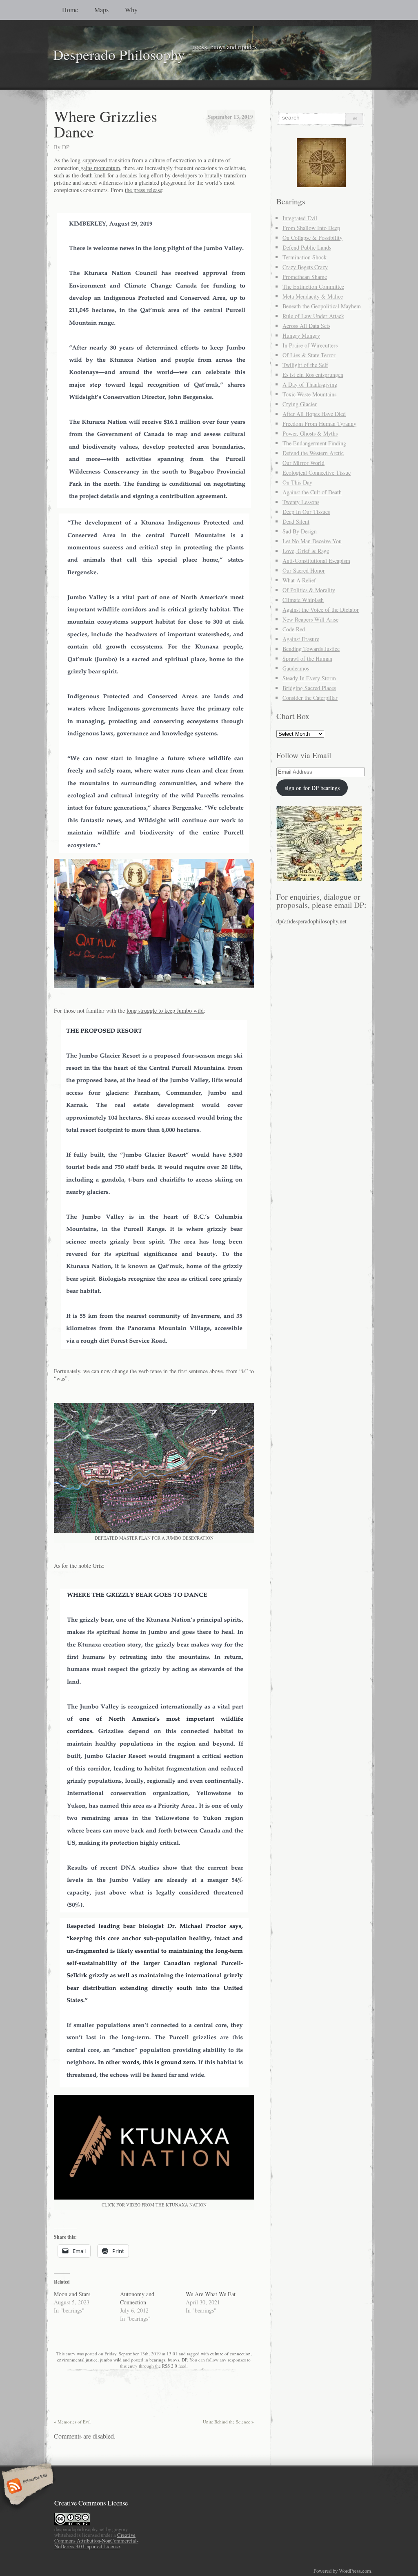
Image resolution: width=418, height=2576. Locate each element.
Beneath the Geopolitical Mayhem (322, 306)
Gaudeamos (296, 668)
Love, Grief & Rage (306, 551)
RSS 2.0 (170, 2366)
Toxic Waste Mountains (309, 394)
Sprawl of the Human (307, 658)
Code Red (294, 629)
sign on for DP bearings (312, 788)
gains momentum (99, 168)
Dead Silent (296, 521)
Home (70, 10)
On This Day (297, 482)
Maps (101, 10)
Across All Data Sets (306, 326)
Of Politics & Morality (309, 590)
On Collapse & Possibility (312, 238)
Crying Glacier (300, 404)
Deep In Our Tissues (306, 512)
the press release (143, 190)
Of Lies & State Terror (309, 355)
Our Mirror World (303, 463)
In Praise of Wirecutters (310, 345)
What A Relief (299, 580)
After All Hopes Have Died (314, 414)
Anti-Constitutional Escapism (316, 561)
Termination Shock (305, 257)
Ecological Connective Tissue (317, 472)
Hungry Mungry (301, 335)
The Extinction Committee (313, 287)
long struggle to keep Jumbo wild (165, 1010)
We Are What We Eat (211, 2294)
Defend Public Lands (307, 247)
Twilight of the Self (305, 365)
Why (131, 10)
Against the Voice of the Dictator (321, 610)
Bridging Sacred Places (309, 688)
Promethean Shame (305, 277)
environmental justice (77, 2360)
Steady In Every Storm (309, 678)
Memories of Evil (72, 2422)
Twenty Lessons (301, 502)
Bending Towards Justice (311, 649)
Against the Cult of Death (312, 492)
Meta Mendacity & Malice (313, 296)
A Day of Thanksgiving (310, 384)
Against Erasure (301, 639)
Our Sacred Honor (304, 570)
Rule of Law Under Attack (313, 316)
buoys (173, 2360)
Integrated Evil (300, 218)
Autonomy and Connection (137, 2298)
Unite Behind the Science (228, 2422)
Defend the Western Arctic (313, 453)
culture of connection (230, 2354)
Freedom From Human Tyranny (319, 424)
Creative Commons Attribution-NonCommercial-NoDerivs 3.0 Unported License (96, 2541)
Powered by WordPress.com (342, 2571)
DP (66, 147)
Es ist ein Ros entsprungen (313, 375)
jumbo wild (111, 2360)
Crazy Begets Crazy (305, 267)
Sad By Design (300, 531)
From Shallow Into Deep (311, 228)
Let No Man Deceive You (312, 541)
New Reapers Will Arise (310, 619)
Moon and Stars (72, 2294)
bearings (157, 2360)
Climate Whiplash (303, 600)
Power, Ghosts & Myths (310, 433)
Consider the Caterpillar (310, 698)
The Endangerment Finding (314, 443)
